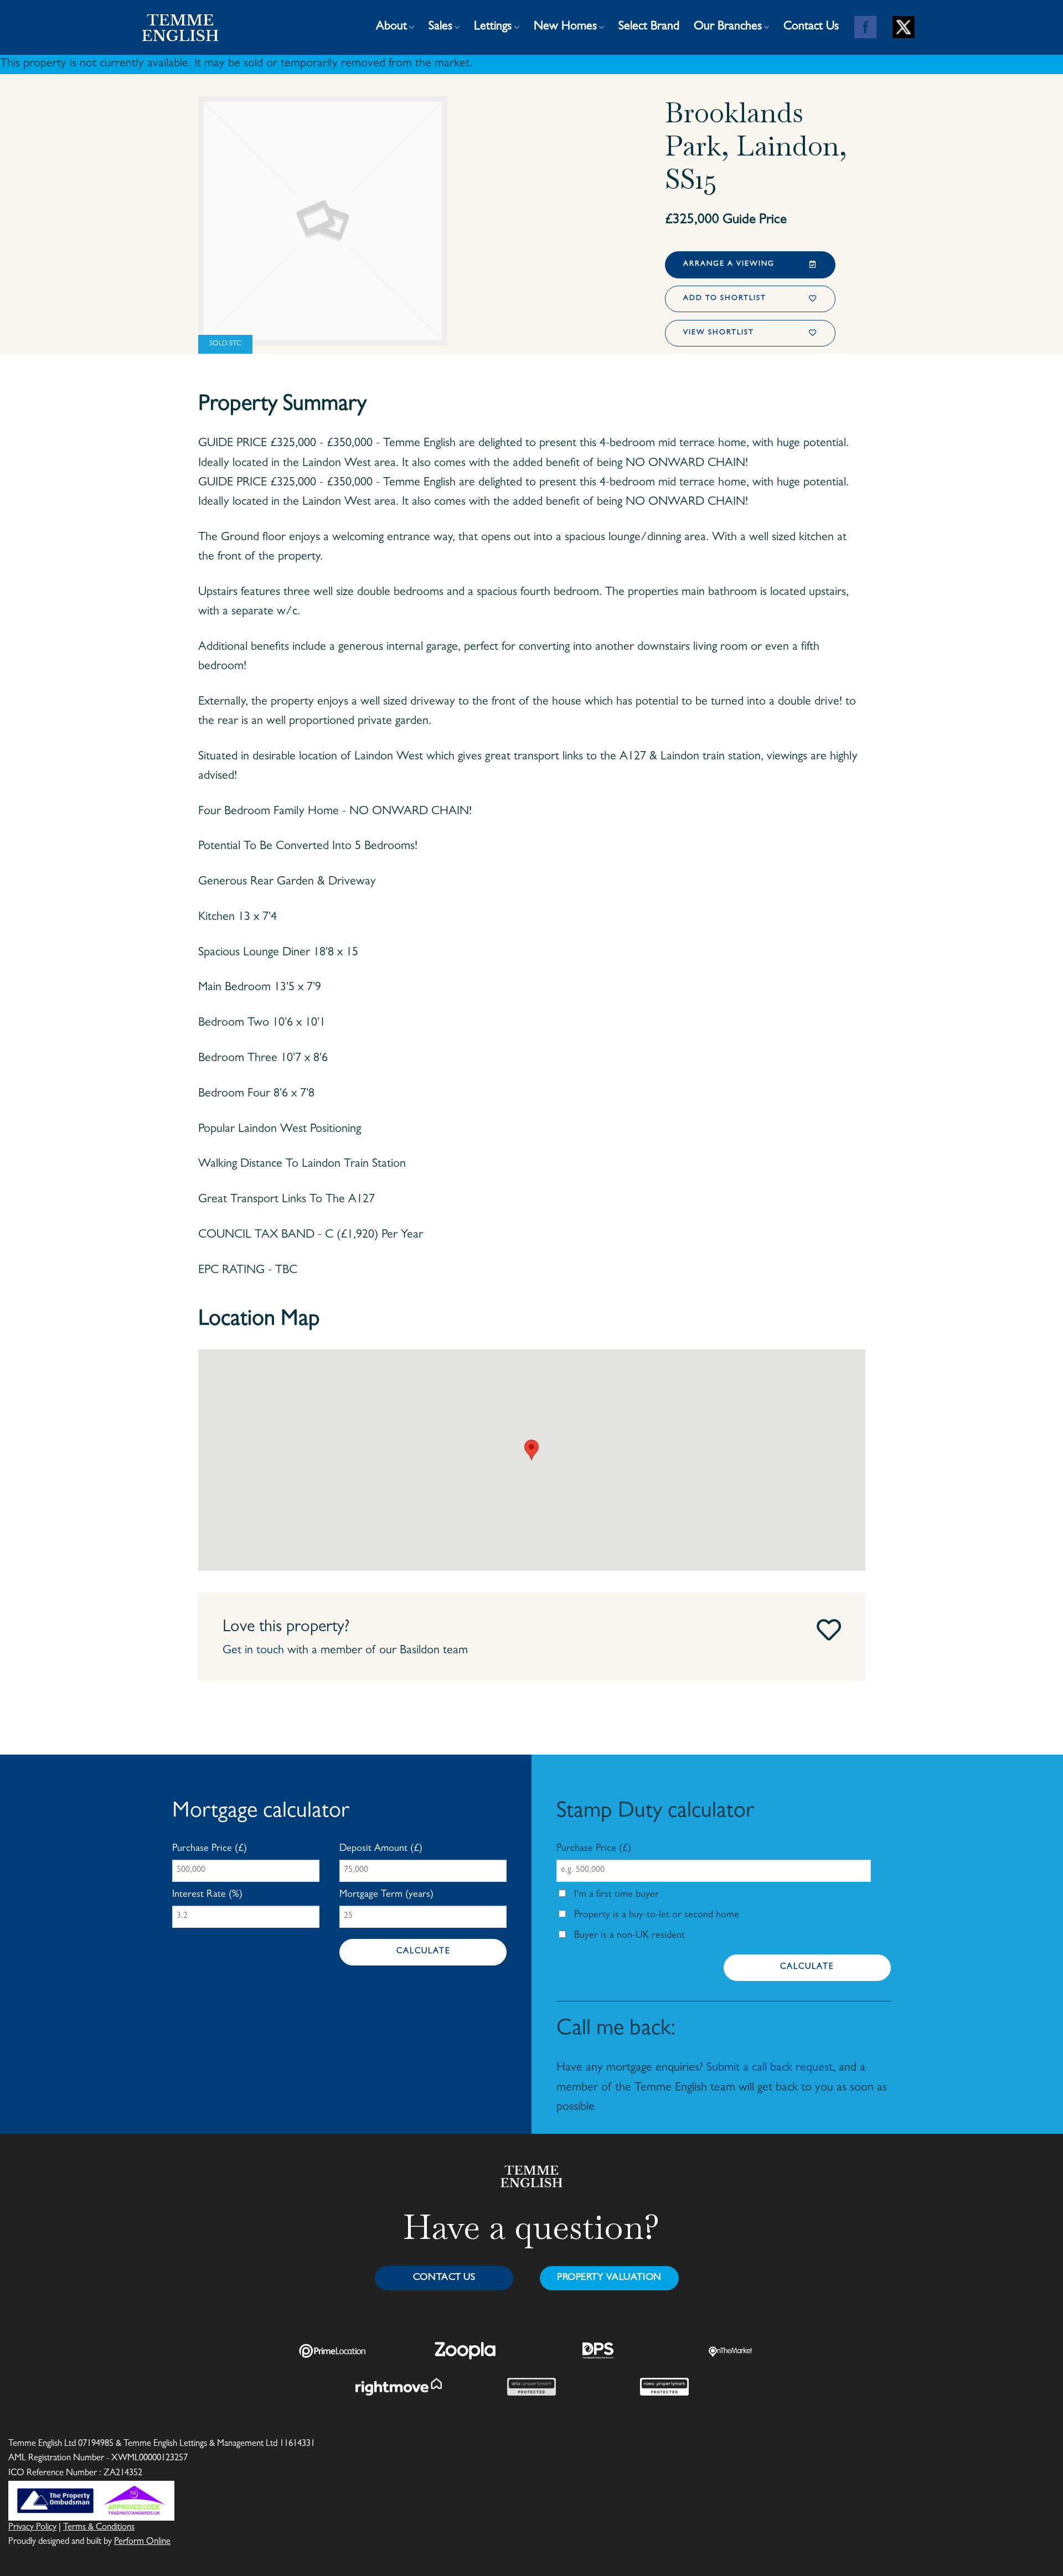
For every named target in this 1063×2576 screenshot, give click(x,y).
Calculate (423, 1952)
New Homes (565, 27)
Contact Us (811, 27)
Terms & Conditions (99, 2528)
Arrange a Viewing (729, 264)
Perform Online (142, 2542)
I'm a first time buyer (615, 1895)
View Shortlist (719, 333)
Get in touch (253, 1651)
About (391, 27)
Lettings (493, 27)
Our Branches (728, 27)
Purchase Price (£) (210, 1849)
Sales (440, 27)
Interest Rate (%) (207, 1895)
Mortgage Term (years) (386, 1895)
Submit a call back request (770, 2068)
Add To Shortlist (725, 299)
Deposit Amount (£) (381, 1849)
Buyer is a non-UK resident (628, 1936)
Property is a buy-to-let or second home (655, 1916)
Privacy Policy (32, 2528)
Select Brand (649, 27)
